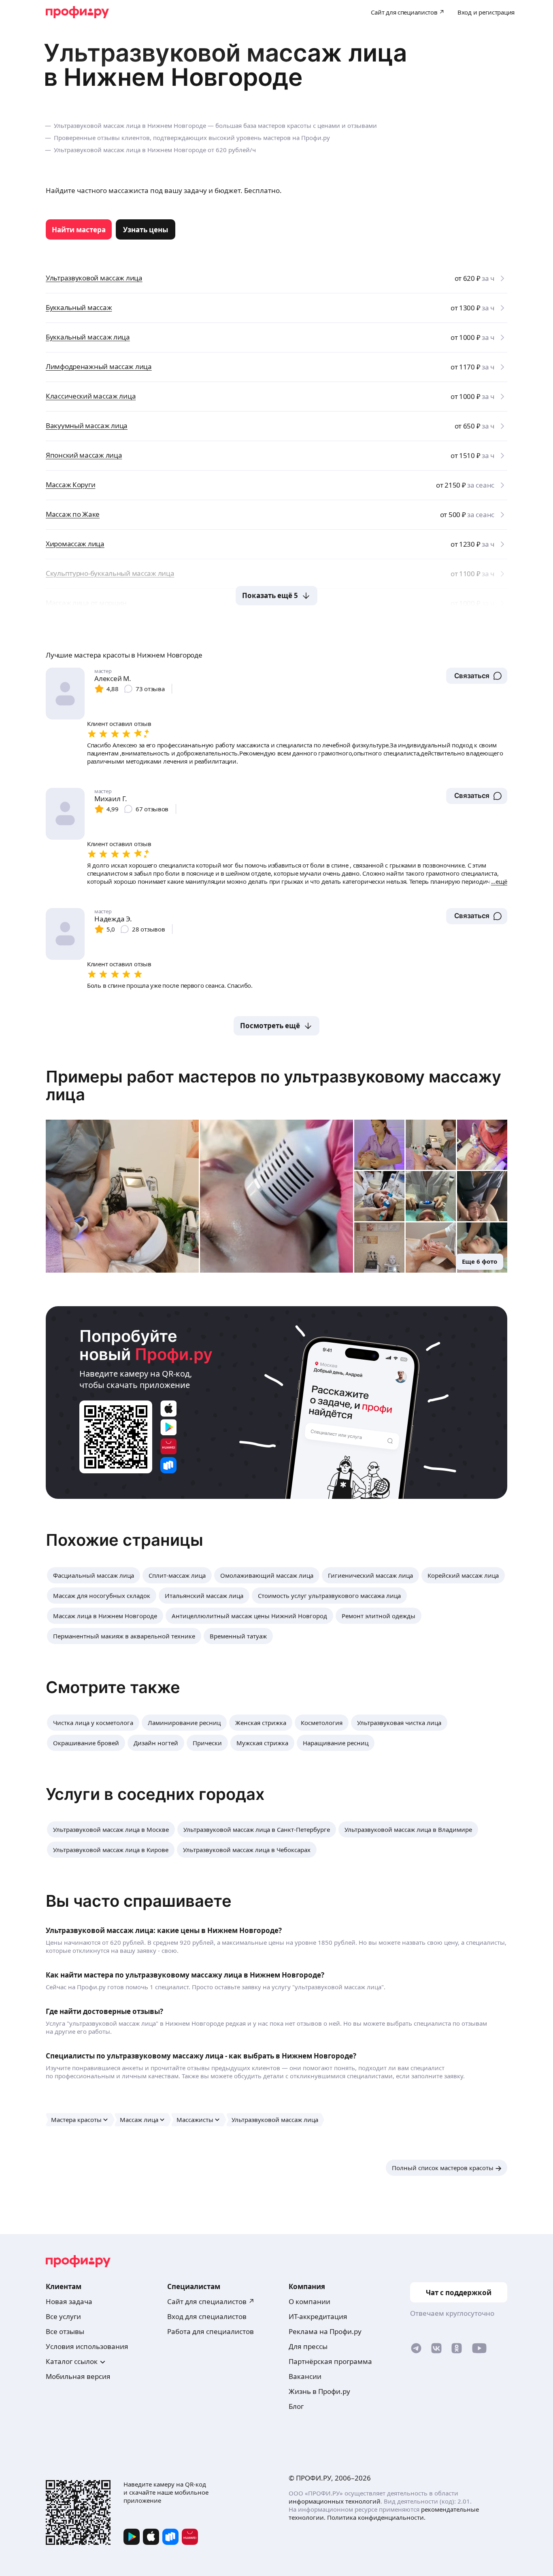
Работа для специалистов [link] (211, 2331)
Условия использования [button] (87, 2346)
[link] (79, 229)
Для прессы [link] (308, 2346)
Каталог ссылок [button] (72, 2361)
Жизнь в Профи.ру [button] (319, 2391)
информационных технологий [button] (335, 2501)
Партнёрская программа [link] (330, 2361)
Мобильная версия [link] (78, 2376)
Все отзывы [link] (65, 2331)
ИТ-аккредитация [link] (318, 2316)
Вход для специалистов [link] (207, 2316)
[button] (477, 676)
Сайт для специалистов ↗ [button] (211, 2301)
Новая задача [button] (69, 2301)
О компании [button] (309, 2301)
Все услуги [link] (63, 2316)
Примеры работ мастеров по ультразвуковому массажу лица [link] (273, 1085)
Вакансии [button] (305, 2376)
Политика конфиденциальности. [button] (376, 2517)
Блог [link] (296, 2406)
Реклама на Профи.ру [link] (325, 2331)
